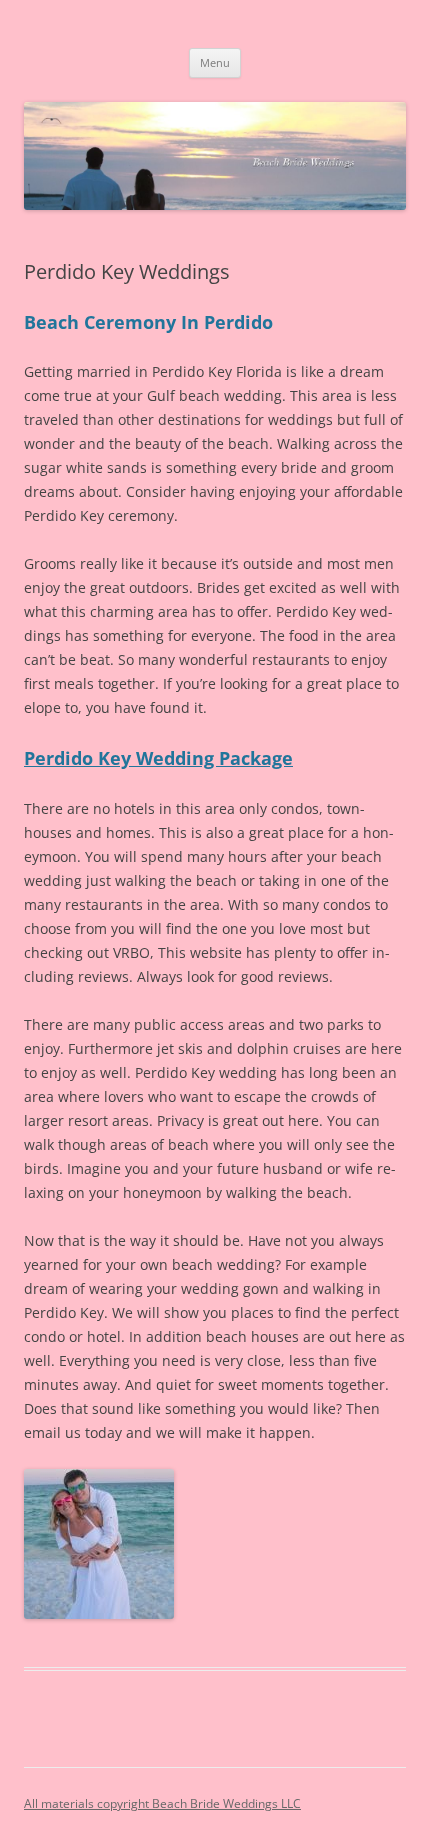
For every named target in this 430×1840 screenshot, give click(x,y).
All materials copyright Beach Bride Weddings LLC (162, 1803)
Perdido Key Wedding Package (158, 758)
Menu (215, 62)
